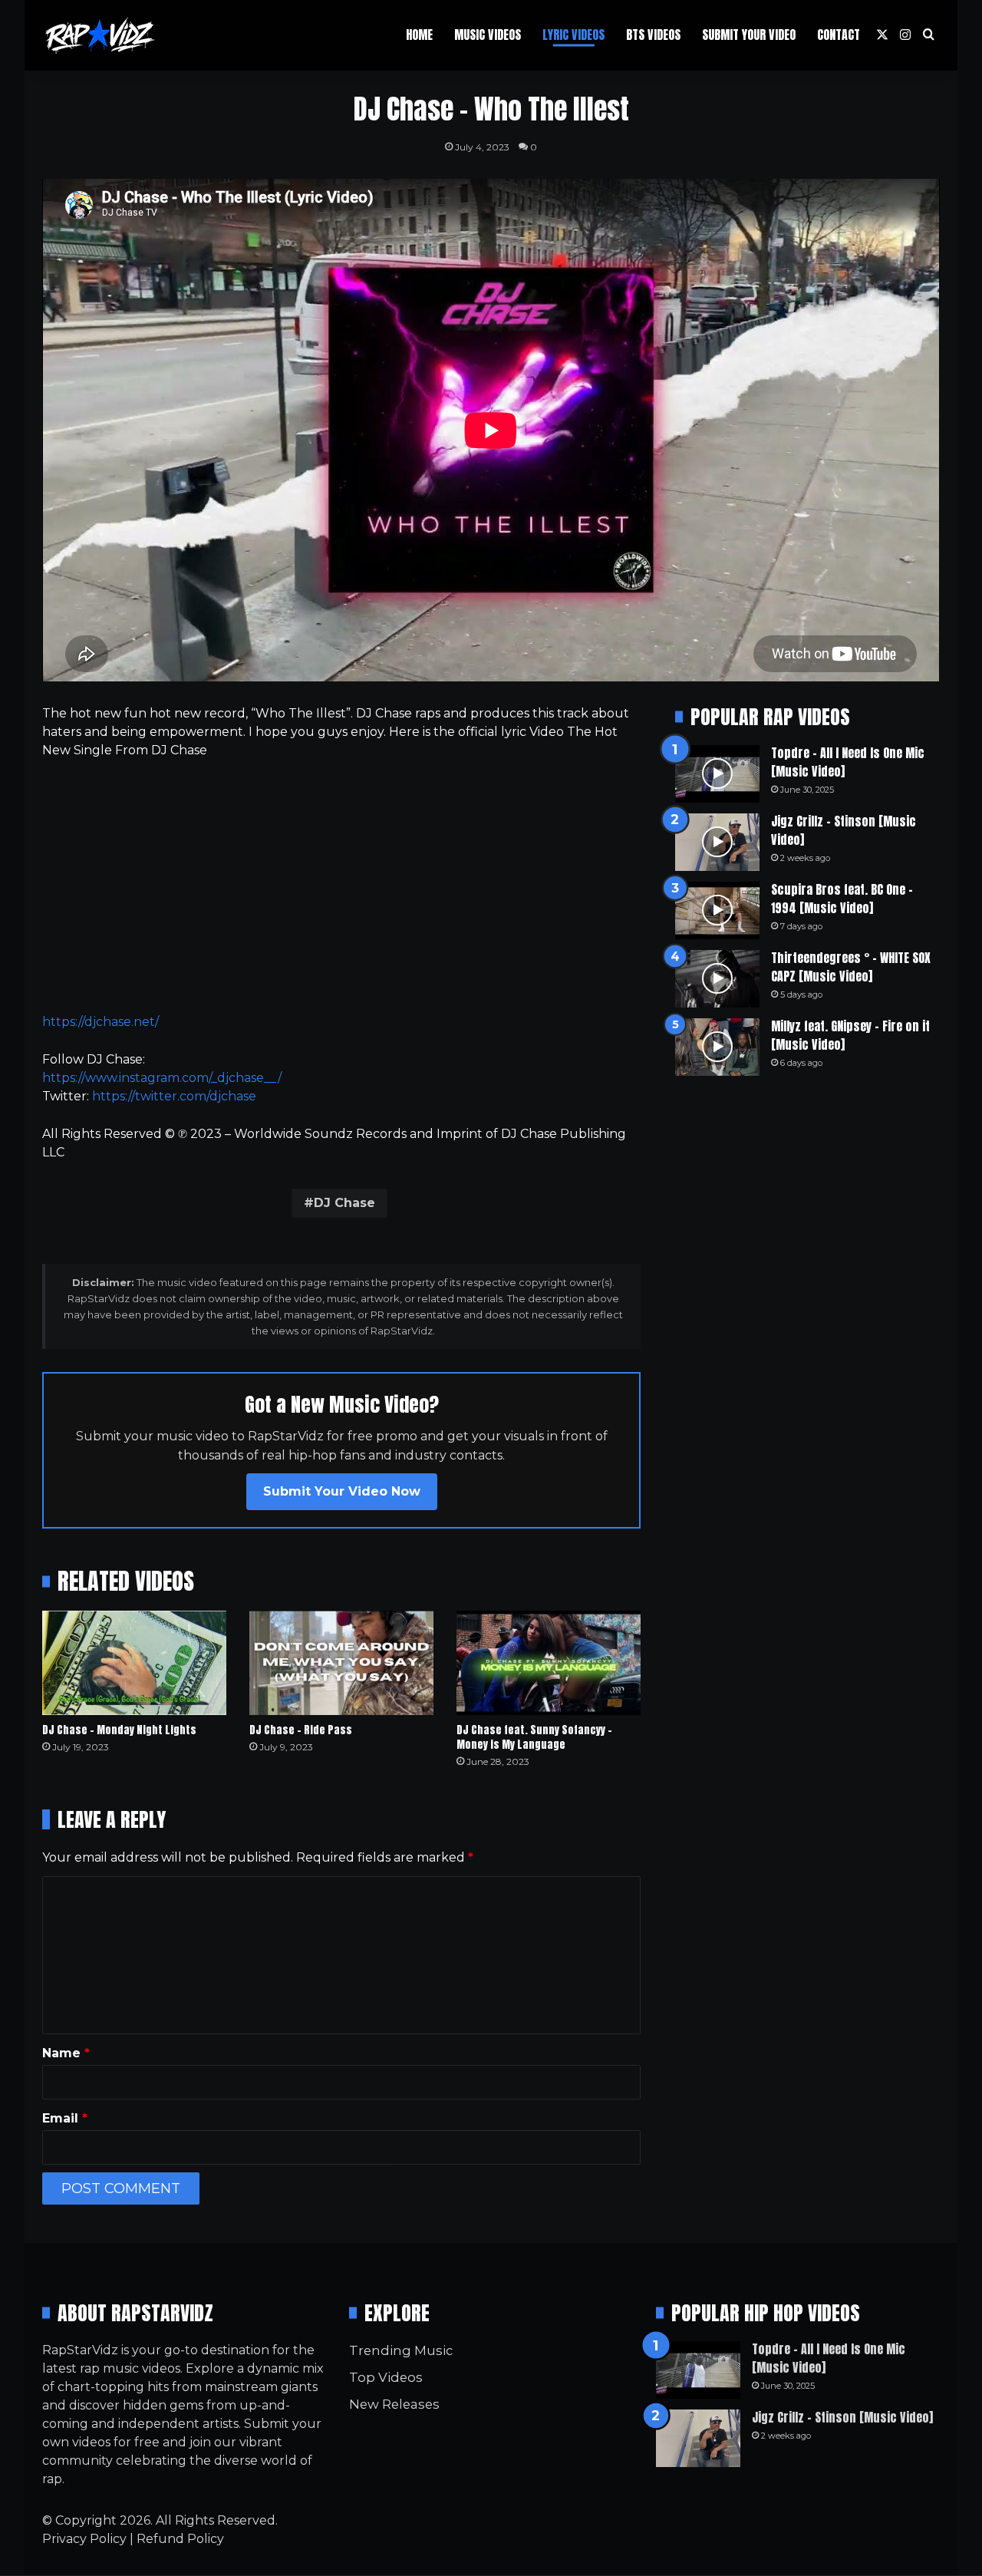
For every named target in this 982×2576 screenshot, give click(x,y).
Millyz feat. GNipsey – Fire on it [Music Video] (850, 1035)
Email (65, 2118)
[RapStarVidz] (100, 35)
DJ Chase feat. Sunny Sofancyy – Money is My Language (534, 1737)
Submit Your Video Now (342, 1491)
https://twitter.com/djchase (174, 1096)
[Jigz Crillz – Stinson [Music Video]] (717, 842)
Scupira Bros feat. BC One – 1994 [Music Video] (842, 899)
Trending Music (401, 2350)
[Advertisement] (341, 886)
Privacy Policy (84, 2539)
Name (66, 2053)
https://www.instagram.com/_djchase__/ (162, 1078)
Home (419, 35)
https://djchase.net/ (101, 1022)
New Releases (394, 2404)
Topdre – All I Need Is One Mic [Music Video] (848, 762)
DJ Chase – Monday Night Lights (119, 1730)
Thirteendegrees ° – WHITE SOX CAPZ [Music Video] (851, 967)
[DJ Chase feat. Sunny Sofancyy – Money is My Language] (549, 1662)
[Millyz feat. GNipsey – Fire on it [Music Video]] (717, 1047)
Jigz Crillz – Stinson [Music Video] (844, 830)
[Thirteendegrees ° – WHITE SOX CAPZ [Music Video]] (717, 979)
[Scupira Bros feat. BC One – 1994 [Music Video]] (717, 910)
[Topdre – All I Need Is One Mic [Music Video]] (717, 774)
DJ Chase (344, 1203)
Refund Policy (180, 2539)
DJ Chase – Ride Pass (301, 1730)
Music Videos (488, 35)
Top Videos (386, 2377)
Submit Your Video (749, 35)
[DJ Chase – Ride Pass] (341, 1662)
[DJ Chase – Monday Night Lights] (134, 1662)
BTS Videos (653, 35)
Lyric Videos (573, 35)
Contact (839, 35)
